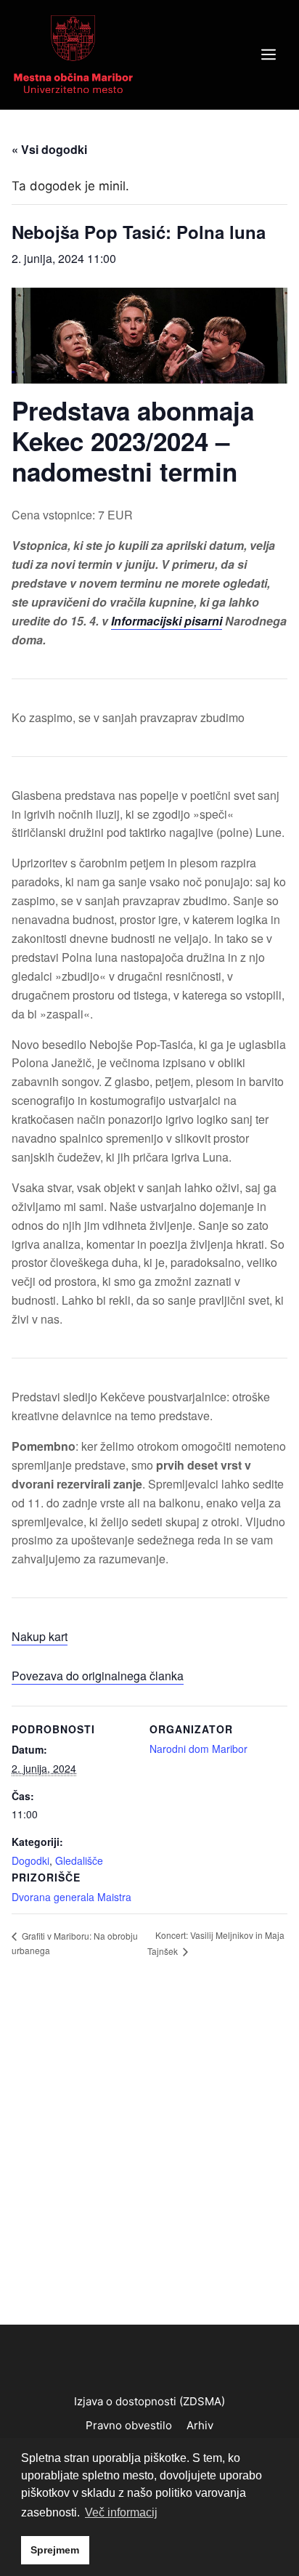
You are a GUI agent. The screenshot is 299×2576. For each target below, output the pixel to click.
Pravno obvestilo (129, 2425)
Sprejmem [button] (55, 2550)
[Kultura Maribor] (73, 54)
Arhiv (200, 2425)
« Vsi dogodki (49, 149)
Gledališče (79, 1860)
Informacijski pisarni (167, 621)
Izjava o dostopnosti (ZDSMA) (149, 2401)
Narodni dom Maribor (198, 1749)
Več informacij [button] (121, 2512)
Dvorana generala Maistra (71, 1897)
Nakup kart (40, 1636)
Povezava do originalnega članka (98, 1676)
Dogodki (30, 1860)
